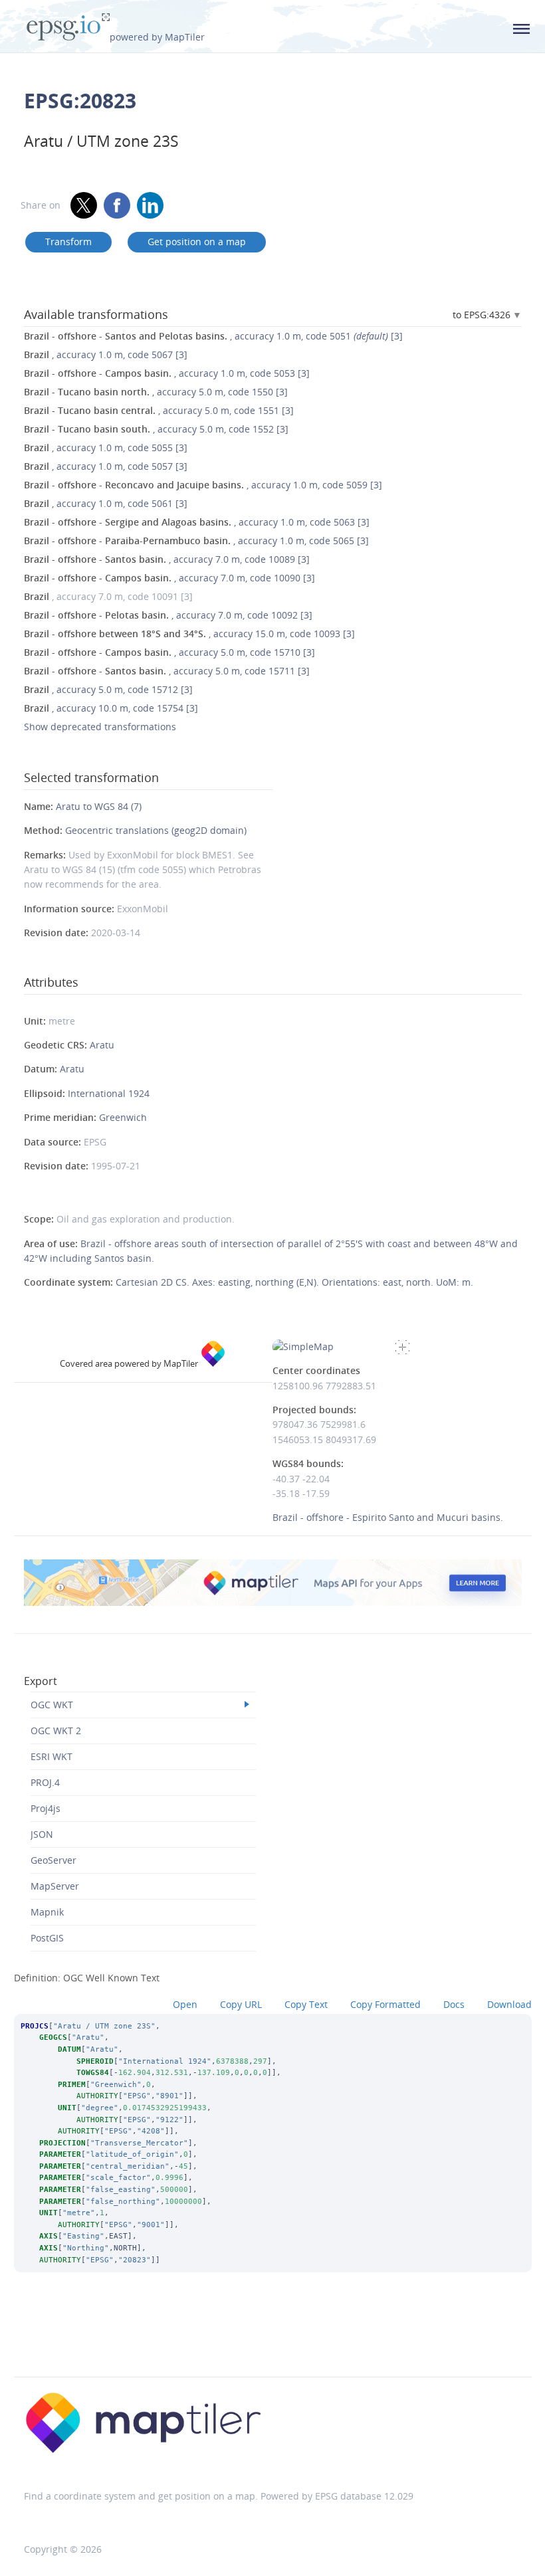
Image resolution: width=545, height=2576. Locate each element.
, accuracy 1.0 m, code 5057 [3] (106, 466)
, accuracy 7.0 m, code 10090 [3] (169, 578)
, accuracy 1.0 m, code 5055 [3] (106, 447)
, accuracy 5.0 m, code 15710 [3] (169, 652)
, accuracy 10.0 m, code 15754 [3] (111, 708)
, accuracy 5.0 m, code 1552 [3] (156, 429)
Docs (454, 2004)
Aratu (102, 1045)
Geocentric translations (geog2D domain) (156, 830)
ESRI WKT (52, 1756)
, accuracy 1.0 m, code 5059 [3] (203, 485)
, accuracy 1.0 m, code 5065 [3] (196, 541)
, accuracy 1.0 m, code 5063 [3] (197, 522)
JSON (42, 1834)
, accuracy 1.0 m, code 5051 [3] (213, 336)
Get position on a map (197, 242)
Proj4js (46, 1808)
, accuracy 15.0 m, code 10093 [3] (189, 634)
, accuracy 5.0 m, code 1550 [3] (156, 392)
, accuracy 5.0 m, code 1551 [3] (159, 410)
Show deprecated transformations (100, 727)
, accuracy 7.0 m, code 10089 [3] (167, 559)
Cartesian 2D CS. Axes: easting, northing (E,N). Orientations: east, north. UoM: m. (294, 1282)
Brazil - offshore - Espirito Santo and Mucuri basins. (388, 1517)
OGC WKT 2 (56, 1731)
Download (509, 2004)
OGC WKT (52, 1705)
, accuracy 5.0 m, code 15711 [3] (167, 671)
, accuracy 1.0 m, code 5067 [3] (106, 354)
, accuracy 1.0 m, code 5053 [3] (167, 373)
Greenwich (123, 1117)
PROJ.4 (45, 1782)
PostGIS (47, 1938)
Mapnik (47, 1912)
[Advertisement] (272, 2342)
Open (185, 2004)
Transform (68, 242)
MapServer (55, 1886)
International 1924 (109, 1093)
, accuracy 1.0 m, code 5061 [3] (106, 503)
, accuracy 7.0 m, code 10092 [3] (168, 615)
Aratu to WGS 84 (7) (99, 806)
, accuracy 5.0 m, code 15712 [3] (108, 689)
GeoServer (54, 1860)
